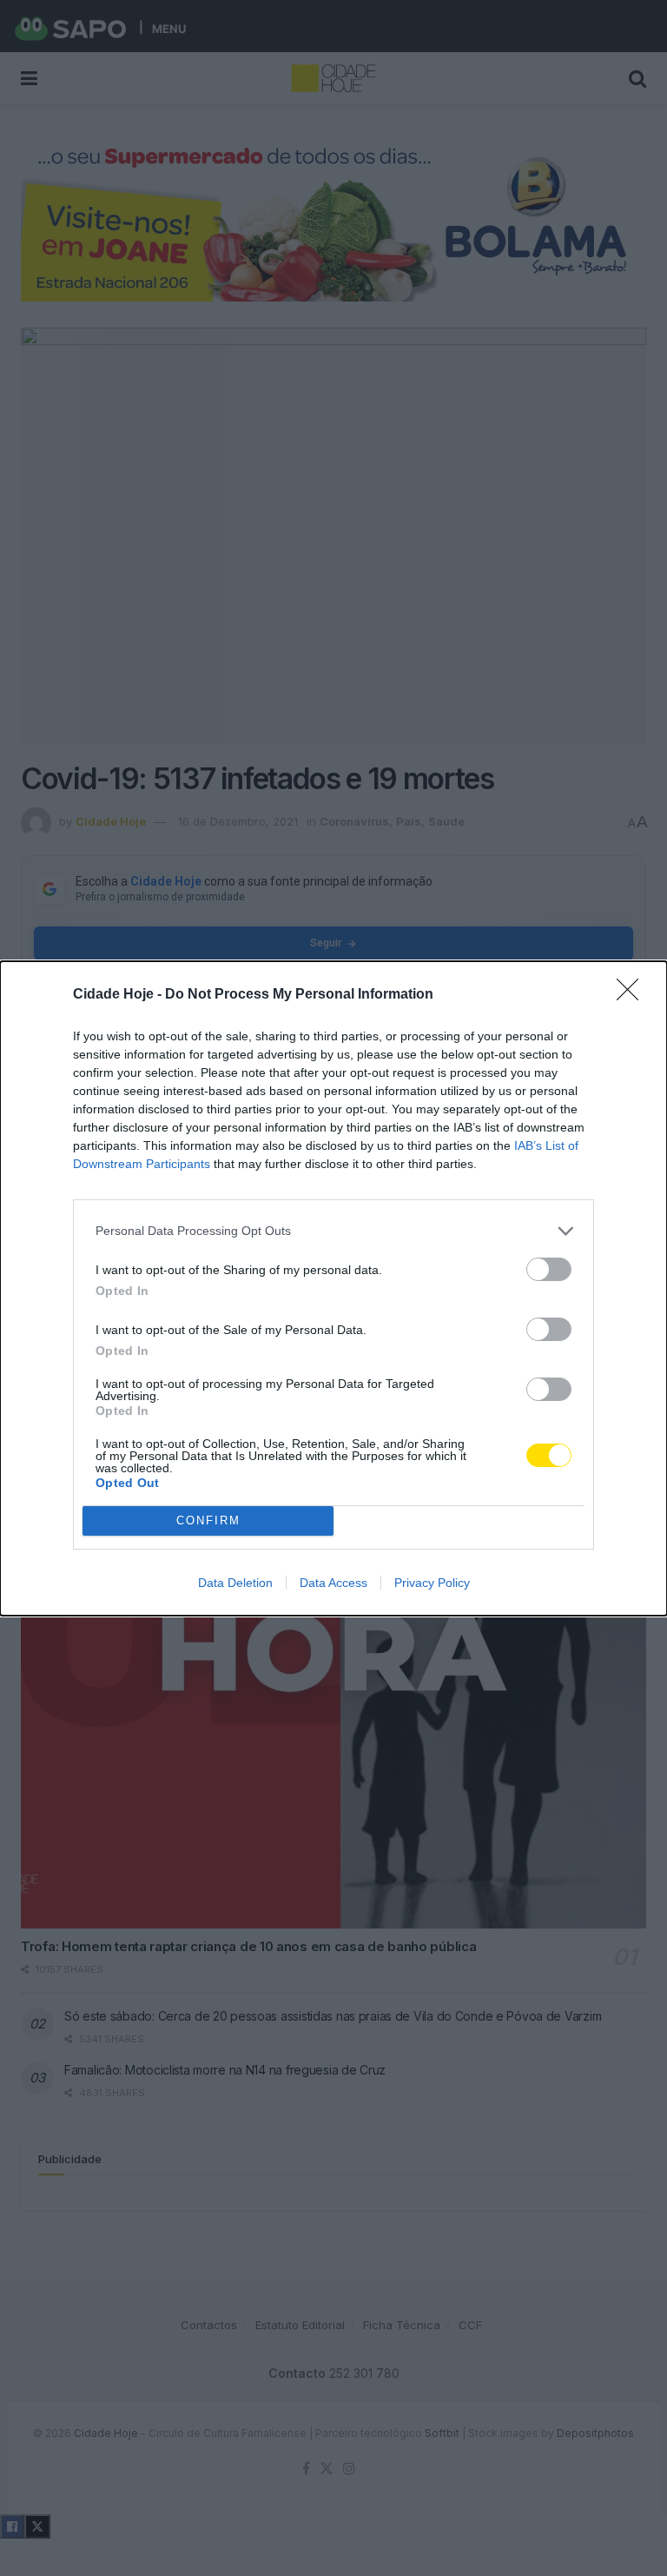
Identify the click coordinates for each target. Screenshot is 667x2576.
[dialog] (333, 1288)
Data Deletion (235, 1583)
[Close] (633, 995)
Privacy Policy (432, 1583)
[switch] (549, 1269)
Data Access (333, 1583)
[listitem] (333, 1231)
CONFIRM (208, 1520)
